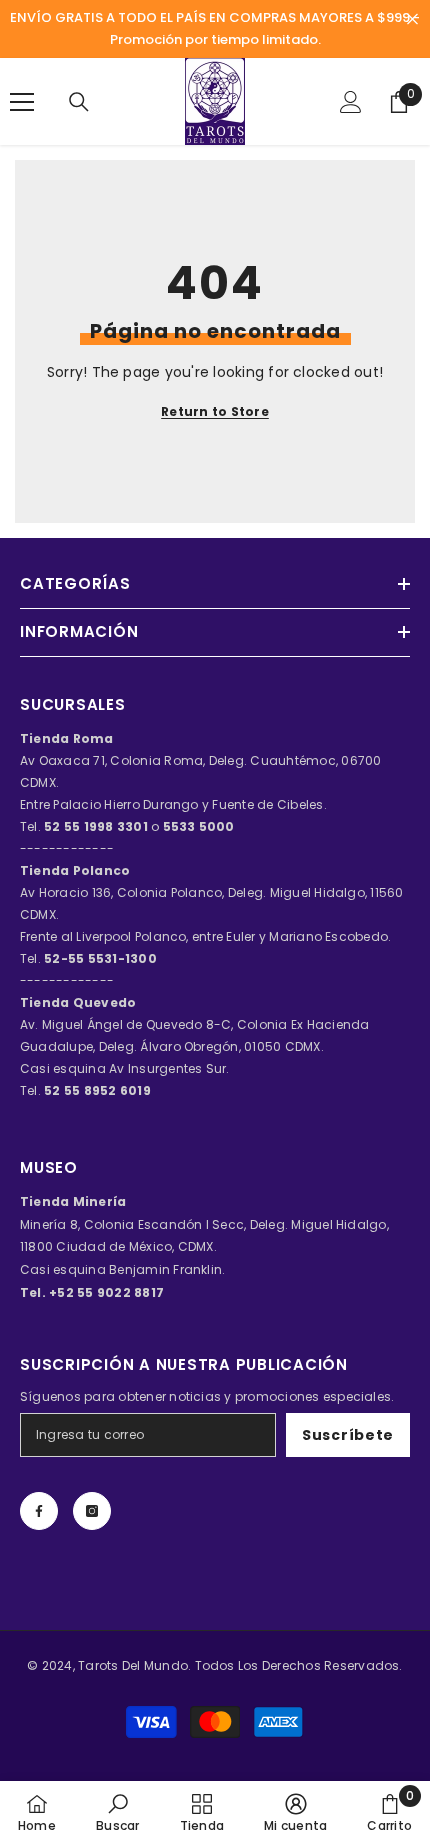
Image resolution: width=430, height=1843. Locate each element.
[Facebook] (39, 1511)
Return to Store (215, 411)
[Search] (79, 102)
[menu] (22, 102)
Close (412, 19)
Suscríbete (348, 1435)
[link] (117, 1812)
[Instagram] (92, 1511)
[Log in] (351, 102)
